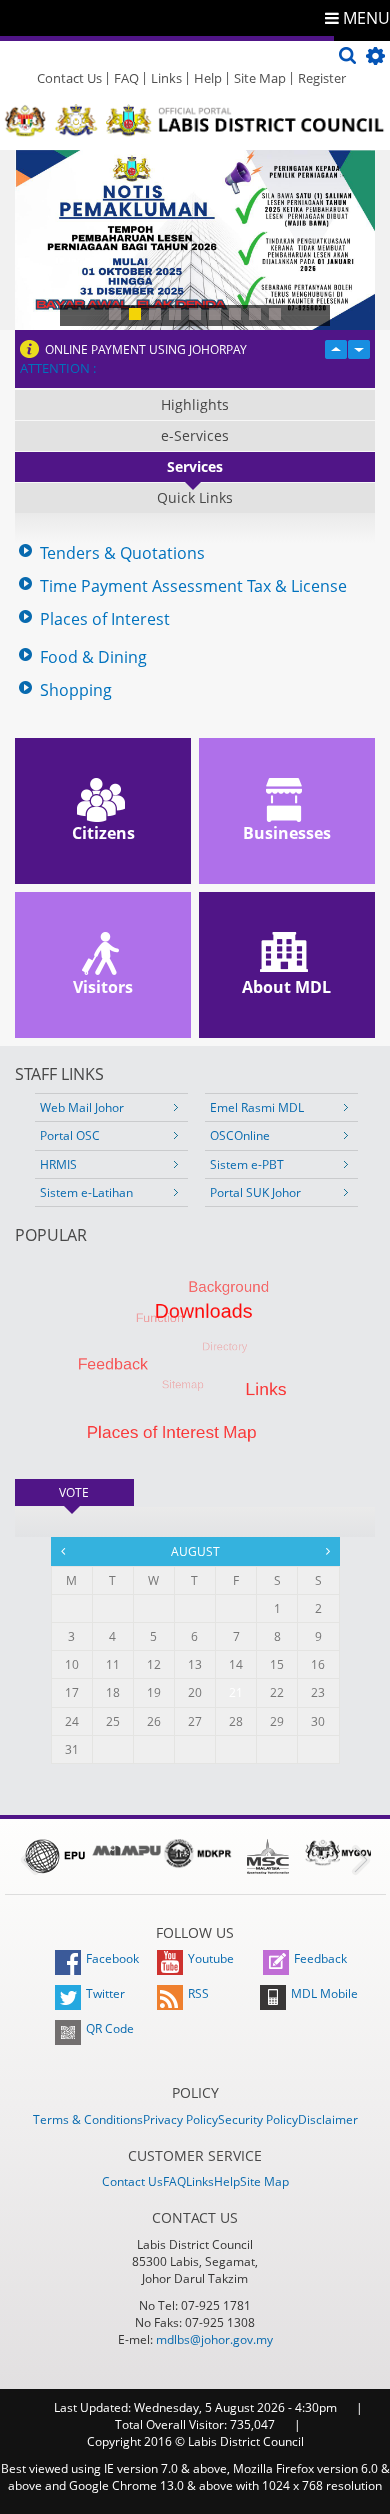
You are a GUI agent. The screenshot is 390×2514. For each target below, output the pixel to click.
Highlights (195, 404)
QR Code (110, 2028)
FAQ (126, 78)
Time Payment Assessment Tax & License (193, 586)
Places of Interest (105, 619)
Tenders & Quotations (122, 553)
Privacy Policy (180, 2119)
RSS (198, 1993)
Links (166, 78)
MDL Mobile (324, 1993)
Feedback (320, 1958)
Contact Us (69, 78)
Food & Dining (93, 657)
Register (322, 78)
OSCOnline (240, 1135)
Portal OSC (70, 1135)
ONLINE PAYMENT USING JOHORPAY (146, 349)
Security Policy (258, 2119)
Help (208, 78)
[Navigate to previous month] (63, 1550)
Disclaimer (328, 2119)
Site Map (260, 78)
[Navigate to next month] (328, 1550)
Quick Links (195, 497)
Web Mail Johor (82, 1107)
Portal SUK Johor (255, 1192)
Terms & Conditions (88, 2119)
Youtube (211, 1958)
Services (195, 466)
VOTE (96, 1492)
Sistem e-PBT (247, 1164)
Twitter (105, 1993)
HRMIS (58, 1164)
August (195, 1551)
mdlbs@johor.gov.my (214, 2339)
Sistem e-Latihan (86, 1192)
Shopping (76, 690)
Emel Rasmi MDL (257, 1107)
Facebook (112, 1958)
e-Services (195, 435)
